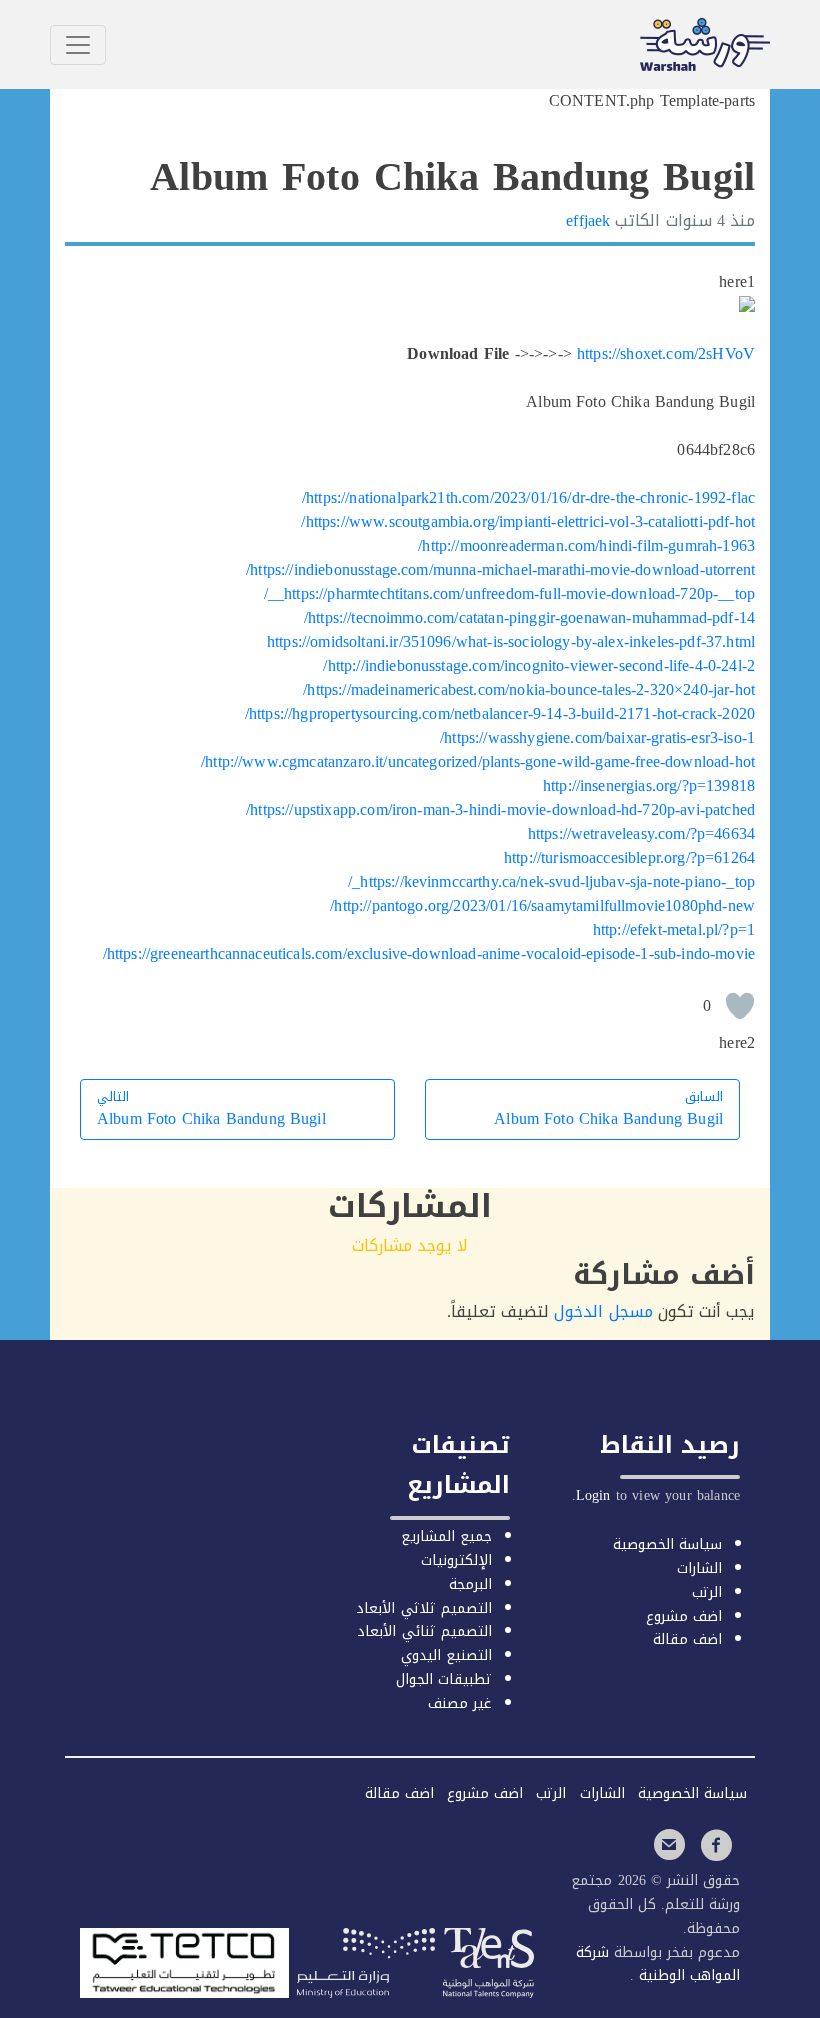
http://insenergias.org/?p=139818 (649, 785)
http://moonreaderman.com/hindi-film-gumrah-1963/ (586, 545)
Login (593, 1495)
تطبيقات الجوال (444, 1679)
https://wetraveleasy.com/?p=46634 (641, 833)
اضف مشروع (684, 1616)
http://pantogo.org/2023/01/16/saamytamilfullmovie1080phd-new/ (542, 905)
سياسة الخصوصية (667, 1544)
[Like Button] (740, 1006)
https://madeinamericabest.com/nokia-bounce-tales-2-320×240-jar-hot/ (529, 689)
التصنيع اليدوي (446, 1655)
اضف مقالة (687, 1639)
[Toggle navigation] (78, 45)
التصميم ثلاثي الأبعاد (423, 1608)
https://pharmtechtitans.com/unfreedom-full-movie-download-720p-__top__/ (509, 593)
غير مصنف (460, 1703)
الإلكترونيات (456, 1560)
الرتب (707, 1592)
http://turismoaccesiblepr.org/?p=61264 (629, 857)
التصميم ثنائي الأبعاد (424, 1631)
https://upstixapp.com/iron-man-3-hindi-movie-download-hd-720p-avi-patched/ (500, 809)
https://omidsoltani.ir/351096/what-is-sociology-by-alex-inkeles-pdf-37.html (511, 641)
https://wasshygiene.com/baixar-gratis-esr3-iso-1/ (597, 737)
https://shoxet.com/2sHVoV (666, 353)
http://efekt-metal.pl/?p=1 (674, 929)
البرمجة (470, 1584)
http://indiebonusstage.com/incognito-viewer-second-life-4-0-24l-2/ (539, 665)
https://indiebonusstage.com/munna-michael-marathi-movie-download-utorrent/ (500, 569)
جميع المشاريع (446, 1536)
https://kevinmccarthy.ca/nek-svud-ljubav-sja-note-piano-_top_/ (551, 881)
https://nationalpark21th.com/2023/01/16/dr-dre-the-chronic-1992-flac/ (528, 497)
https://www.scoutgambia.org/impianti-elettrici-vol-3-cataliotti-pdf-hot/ (528, 521)
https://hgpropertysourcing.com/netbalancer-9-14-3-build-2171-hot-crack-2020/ (500, 713)
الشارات (699, 1568)
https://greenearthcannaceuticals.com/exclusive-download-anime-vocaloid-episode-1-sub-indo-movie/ (429, 953)
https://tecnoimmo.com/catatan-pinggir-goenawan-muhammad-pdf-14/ (529, 617)
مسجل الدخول (603, 1311)
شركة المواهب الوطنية (658, 1964)
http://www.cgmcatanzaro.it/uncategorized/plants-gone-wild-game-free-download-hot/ (478, 761)
